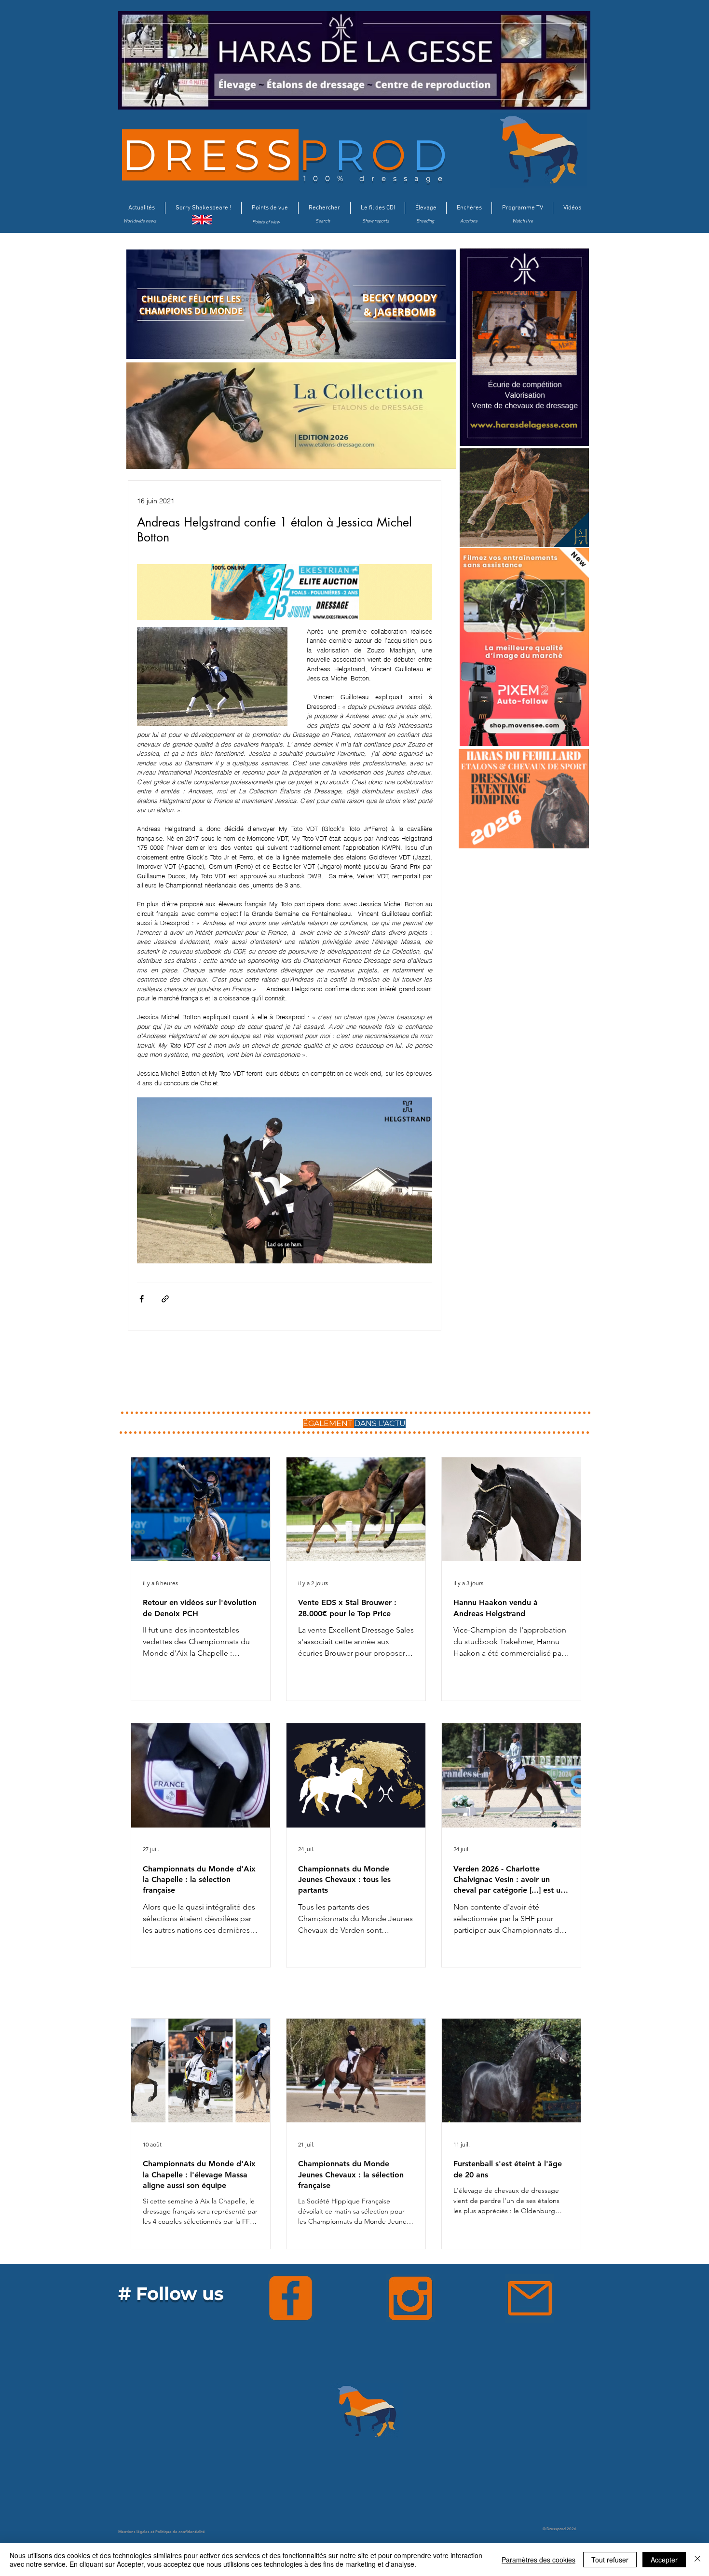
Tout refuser (610, 2560)
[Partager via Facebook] (142, 1299)
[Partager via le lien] (165, 1299)
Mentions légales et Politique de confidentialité (162, 2532)
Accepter (664, 2560)
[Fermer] (697, 2560)
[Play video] (285, 1180)
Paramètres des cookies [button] (539, 2560)
